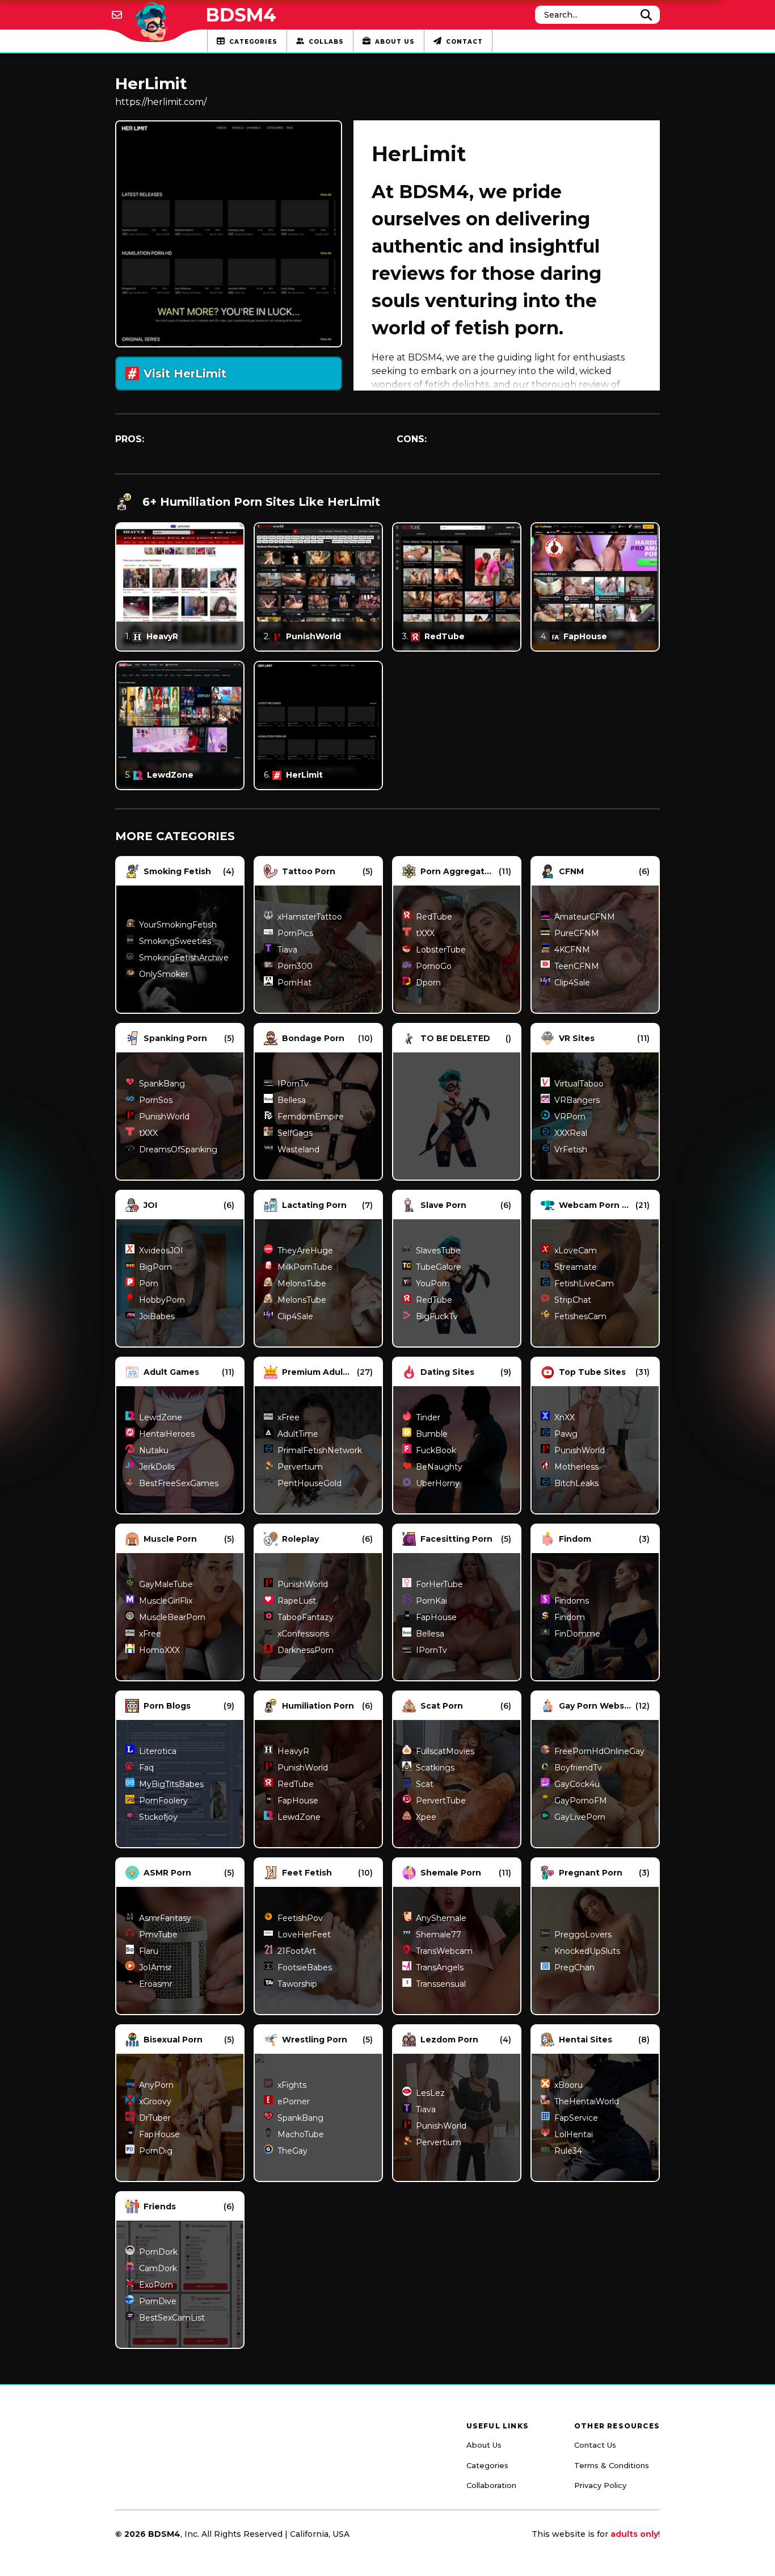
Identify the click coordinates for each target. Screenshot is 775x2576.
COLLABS (326, 42)
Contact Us (595, 2445)
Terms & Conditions (612, 2465)
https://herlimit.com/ (161, 102)
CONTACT (464, 42)
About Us (484, 2445)
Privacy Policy (600, 2485)
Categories (487, 2465)
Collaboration (491, 2485)
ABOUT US (395, 42)
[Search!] (646, 15)
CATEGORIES (253, 42)
